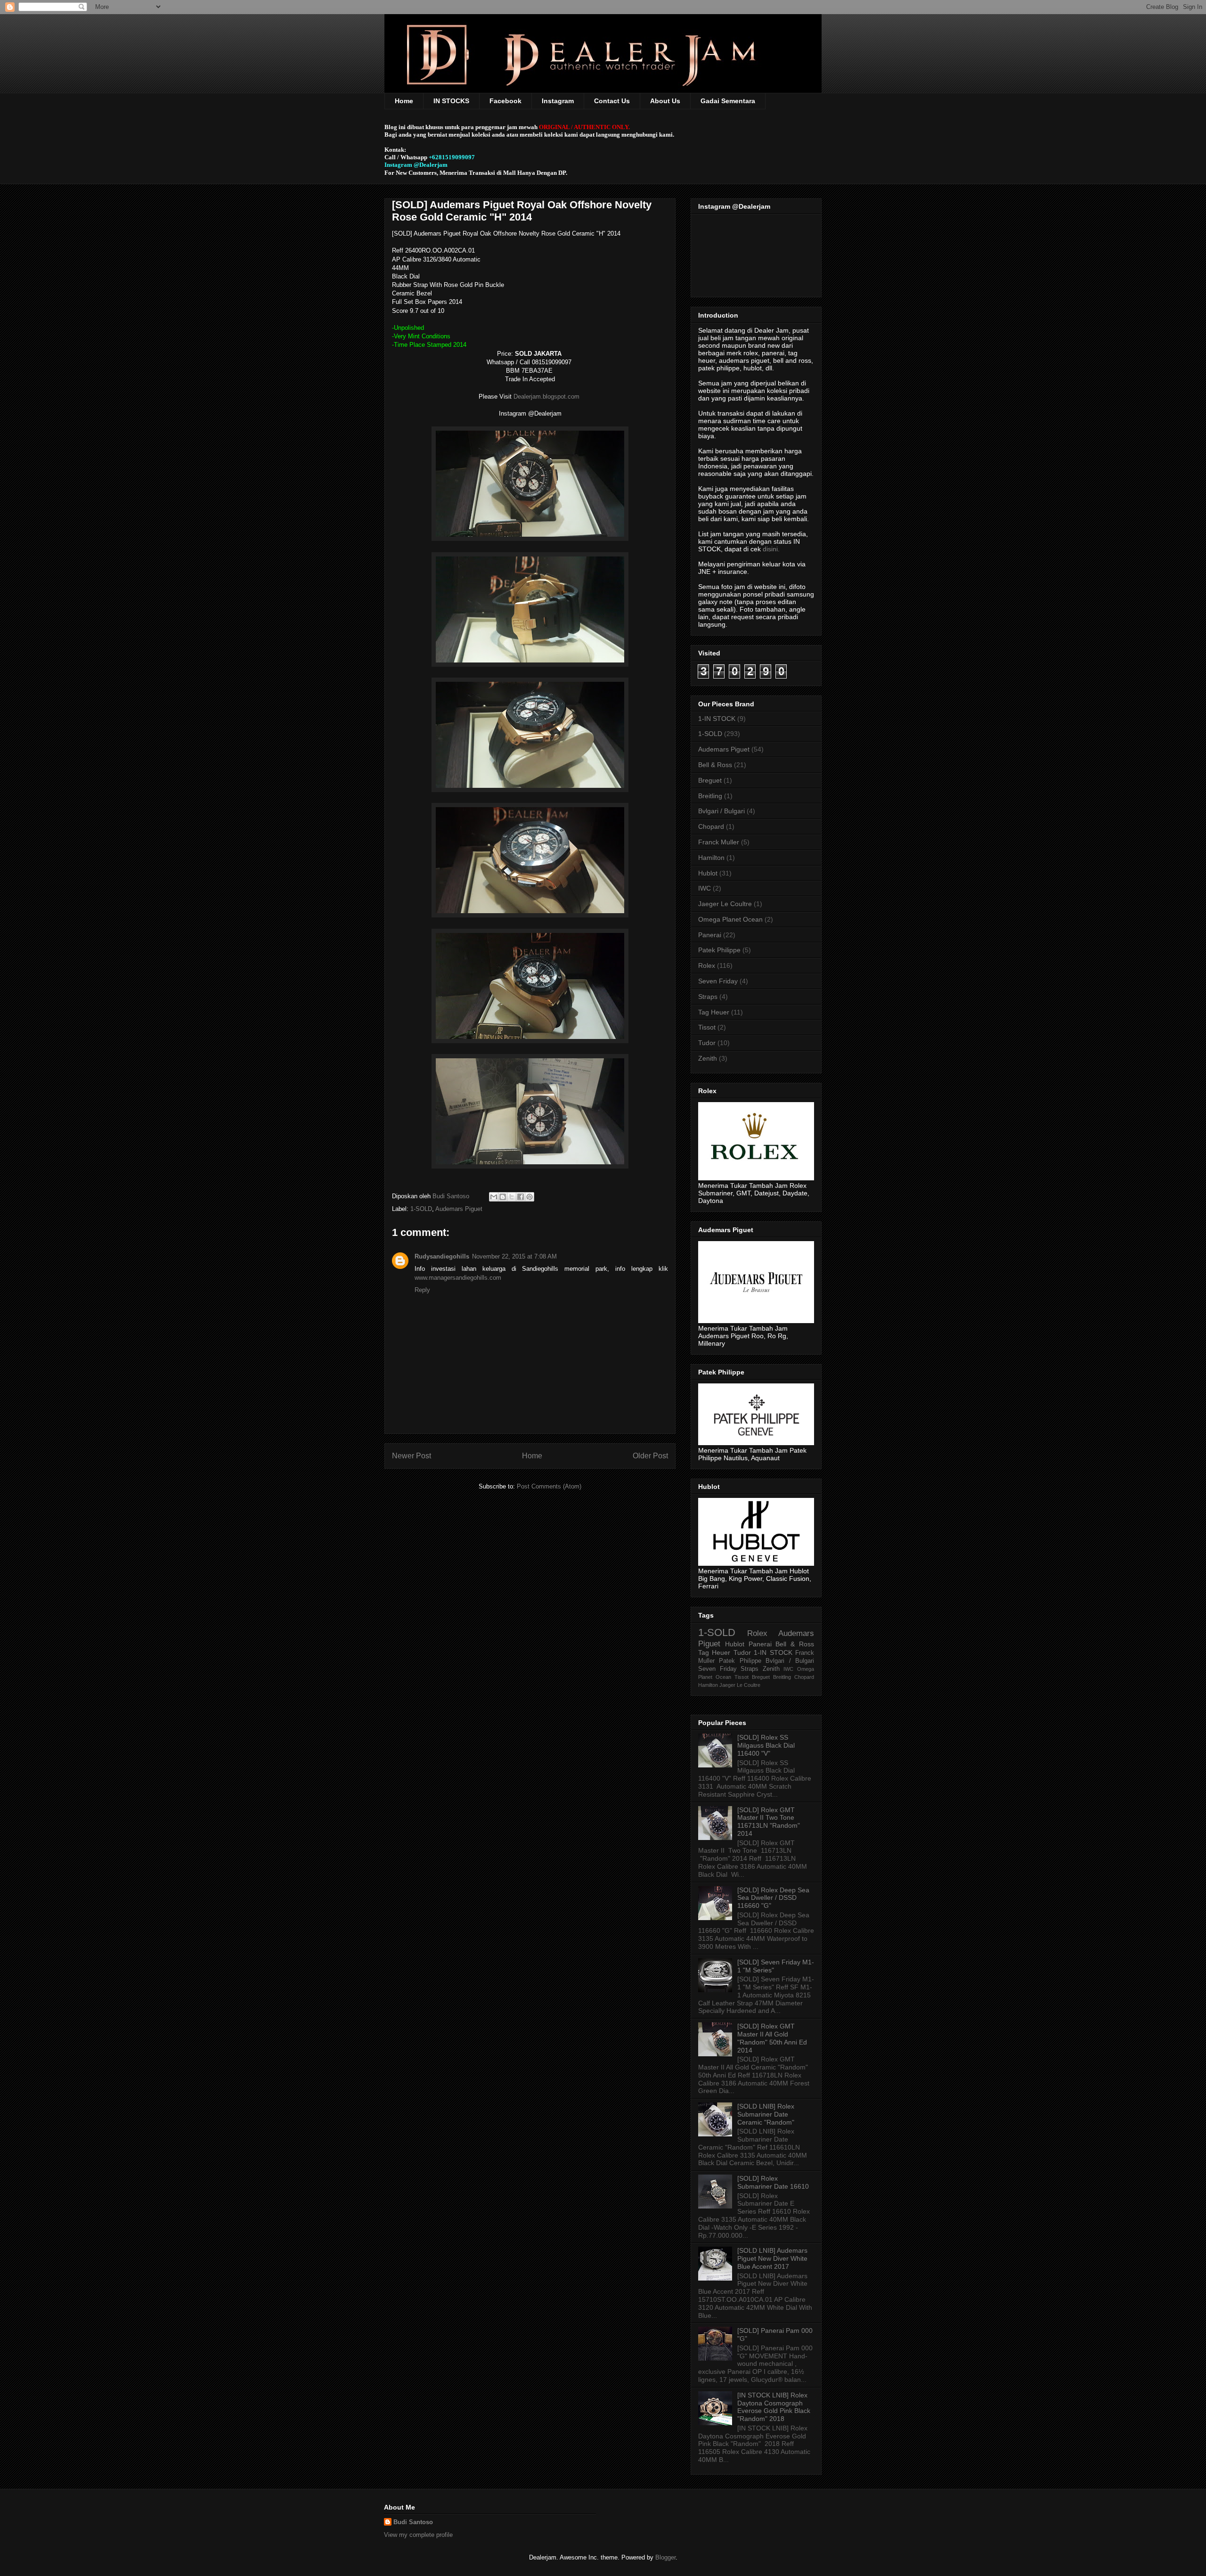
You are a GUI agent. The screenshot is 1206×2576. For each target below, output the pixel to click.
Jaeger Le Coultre (725, 904)
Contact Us (612, 101)
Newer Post (412, 1456)
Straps (708, 997)
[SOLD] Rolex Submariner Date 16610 (773, 2182)
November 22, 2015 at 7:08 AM (514, 1256)
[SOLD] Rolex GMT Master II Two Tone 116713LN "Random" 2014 (769, 1822)
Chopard (711, 826)
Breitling (710, 796)
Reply (422, 1290)
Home (404, 101)
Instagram (558, 101)
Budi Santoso (413, 2522)
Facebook (505, 101)
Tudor (707, 1043)
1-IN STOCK (717, 719)
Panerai (710, 935)
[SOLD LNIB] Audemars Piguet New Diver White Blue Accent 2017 (772, 2258)
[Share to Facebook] (521, 1197)
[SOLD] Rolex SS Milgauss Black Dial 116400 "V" (766, 1745)
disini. (771, 549)
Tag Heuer (714, 1012)
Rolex (707, 965)
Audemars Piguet (459, 1209)
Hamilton (711, 858)
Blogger (665, 2557)
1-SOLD (421, 1209)
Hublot (708, 873)
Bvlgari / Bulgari (721, 811)
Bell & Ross (715, 765)
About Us (665, 101)
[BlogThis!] (503, 1197)
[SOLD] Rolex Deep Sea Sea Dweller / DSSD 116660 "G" (773, 1898)
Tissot (707, 1027)
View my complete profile (418, 2535)
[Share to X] (512, 1197)
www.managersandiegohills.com (458, 1278)
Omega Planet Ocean (730, 919)
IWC (705, 888)
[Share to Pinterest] (530, 1197)
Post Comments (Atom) (549, 1486)
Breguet (710, 780)
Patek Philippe (719, 950)
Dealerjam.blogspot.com (547, 397)
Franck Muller (719, 842)
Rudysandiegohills (442, 1256)
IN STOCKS (451, 101)
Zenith (708, 1058)
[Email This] (494, 1197)
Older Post (650, 1456)
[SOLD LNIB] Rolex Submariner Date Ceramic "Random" (766, 2114)
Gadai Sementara (728, 101)
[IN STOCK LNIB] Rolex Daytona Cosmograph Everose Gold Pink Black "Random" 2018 (774, 2407)
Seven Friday (718, 981)
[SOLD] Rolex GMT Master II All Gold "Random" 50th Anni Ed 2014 (772, 2038)
